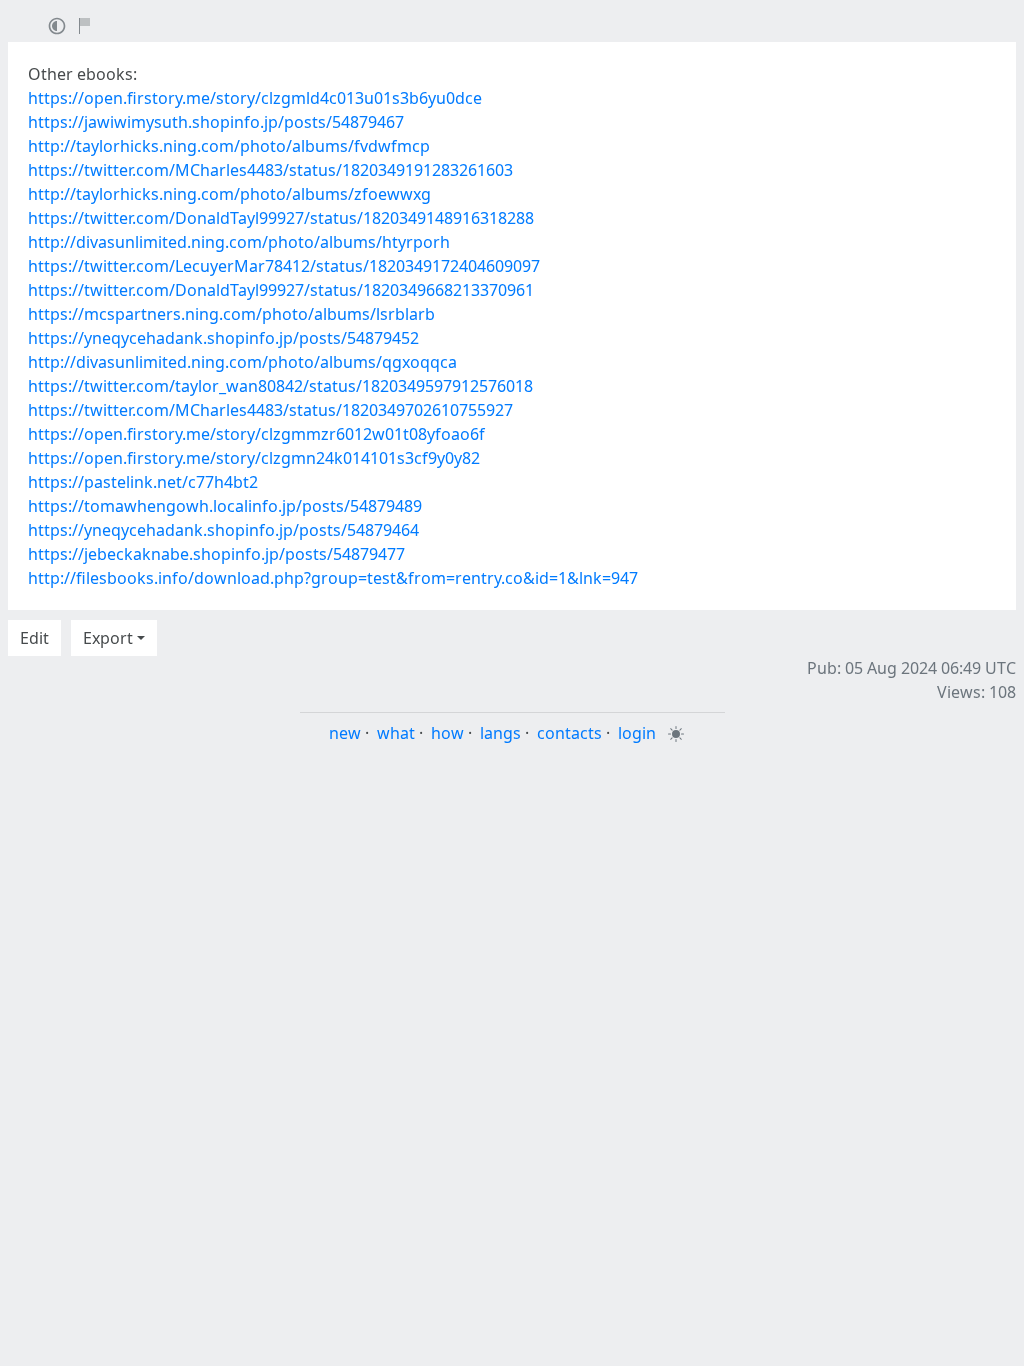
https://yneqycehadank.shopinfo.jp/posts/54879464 (223, 530)
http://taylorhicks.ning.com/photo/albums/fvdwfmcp (229, 146)
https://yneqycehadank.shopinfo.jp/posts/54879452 (223, 338)
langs (500, 733)
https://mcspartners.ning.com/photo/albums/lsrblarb (231, 314)
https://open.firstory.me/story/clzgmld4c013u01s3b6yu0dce (255, 98)
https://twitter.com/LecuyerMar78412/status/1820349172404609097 (284, 266)
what (396, 733)
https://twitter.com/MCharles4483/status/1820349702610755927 (270, 410)
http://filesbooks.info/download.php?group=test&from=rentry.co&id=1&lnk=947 (333, 578)
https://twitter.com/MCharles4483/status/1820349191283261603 (270, 170)
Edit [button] (34, 638)
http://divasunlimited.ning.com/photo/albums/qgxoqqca (242, 362)
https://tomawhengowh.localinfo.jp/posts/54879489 (225, 506)
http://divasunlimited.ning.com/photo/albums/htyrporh (239, 242)
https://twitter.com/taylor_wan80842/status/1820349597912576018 (280, 386)
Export (108, 638)
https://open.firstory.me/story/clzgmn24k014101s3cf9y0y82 (254, 458)
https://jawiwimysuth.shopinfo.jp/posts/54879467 (216, 122)
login (637, 733)
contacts (569, 733)
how (447, 733)
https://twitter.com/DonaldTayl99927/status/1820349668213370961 (281, 290)
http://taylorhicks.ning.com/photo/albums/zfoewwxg (229, 194)
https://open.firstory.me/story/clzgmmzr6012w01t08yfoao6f (256, 434)
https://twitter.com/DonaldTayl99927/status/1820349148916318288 (281, 218)
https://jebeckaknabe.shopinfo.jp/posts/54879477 (216, 554)
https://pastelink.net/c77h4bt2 (143, 482)
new (345, 733)
